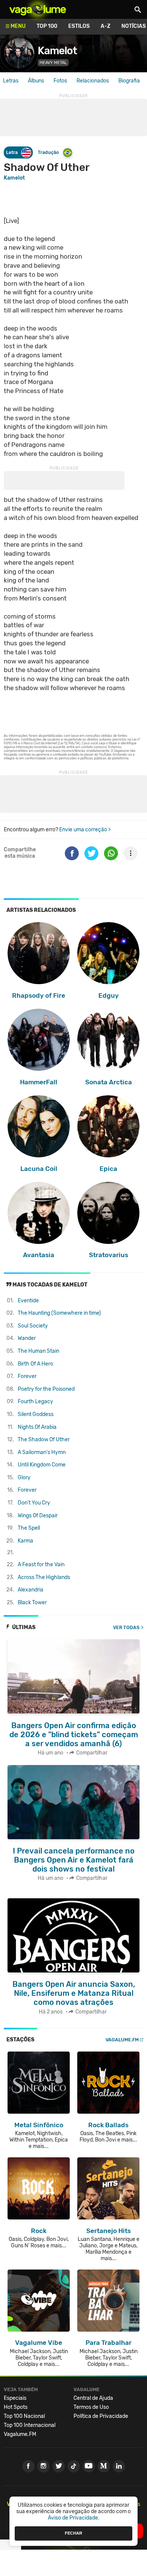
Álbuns (36, 81)
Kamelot (57, 51)
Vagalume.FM (122, 2040)
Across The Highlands (44, 1577)
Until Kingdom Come (42, 1465)
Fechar (73, 2533)
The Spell (29, 1528)
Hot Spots (16, 2407)
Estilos (79, 26)
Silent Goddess (36, 1414)
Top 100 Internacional (30, 2425)
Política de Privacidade (101, 2416)
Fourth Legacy (35, 1402)
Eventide (28, 1301)
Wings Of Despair (38, 1516)
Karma (25, 1541)
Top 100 (47, 26)
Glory (24, 1478)
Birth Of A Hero (35, 1364)
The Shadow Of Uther (44, 1440)
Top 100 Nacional (24, 2416)
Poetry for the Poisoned (46, 1389)
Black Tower (32, 1603)
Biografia (129, 81)
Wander (27, 1338)
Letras (11, 81)
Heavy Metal (53, 63)
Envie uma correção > (85, 830)
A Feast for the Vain (41, 1565)
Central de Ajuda (93, 2398)
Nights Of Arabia (37, 1427)
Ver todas (126, 1627)
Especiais (15, 2398)
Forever (27, 1376)
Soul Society (33, 1326)
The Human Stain (38, 1351)
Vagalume (38, 9)
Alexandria (31, 1590)
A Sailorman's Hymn (42, 1452)
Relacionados (93, 81)
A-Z (106, 26)
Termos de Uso (91, 2407)
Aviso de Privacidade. (74, 2518)
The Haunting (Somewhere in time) (59, 1313)
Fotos (60, 81)
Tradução (48, 152)
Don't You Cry (34, 1503)
